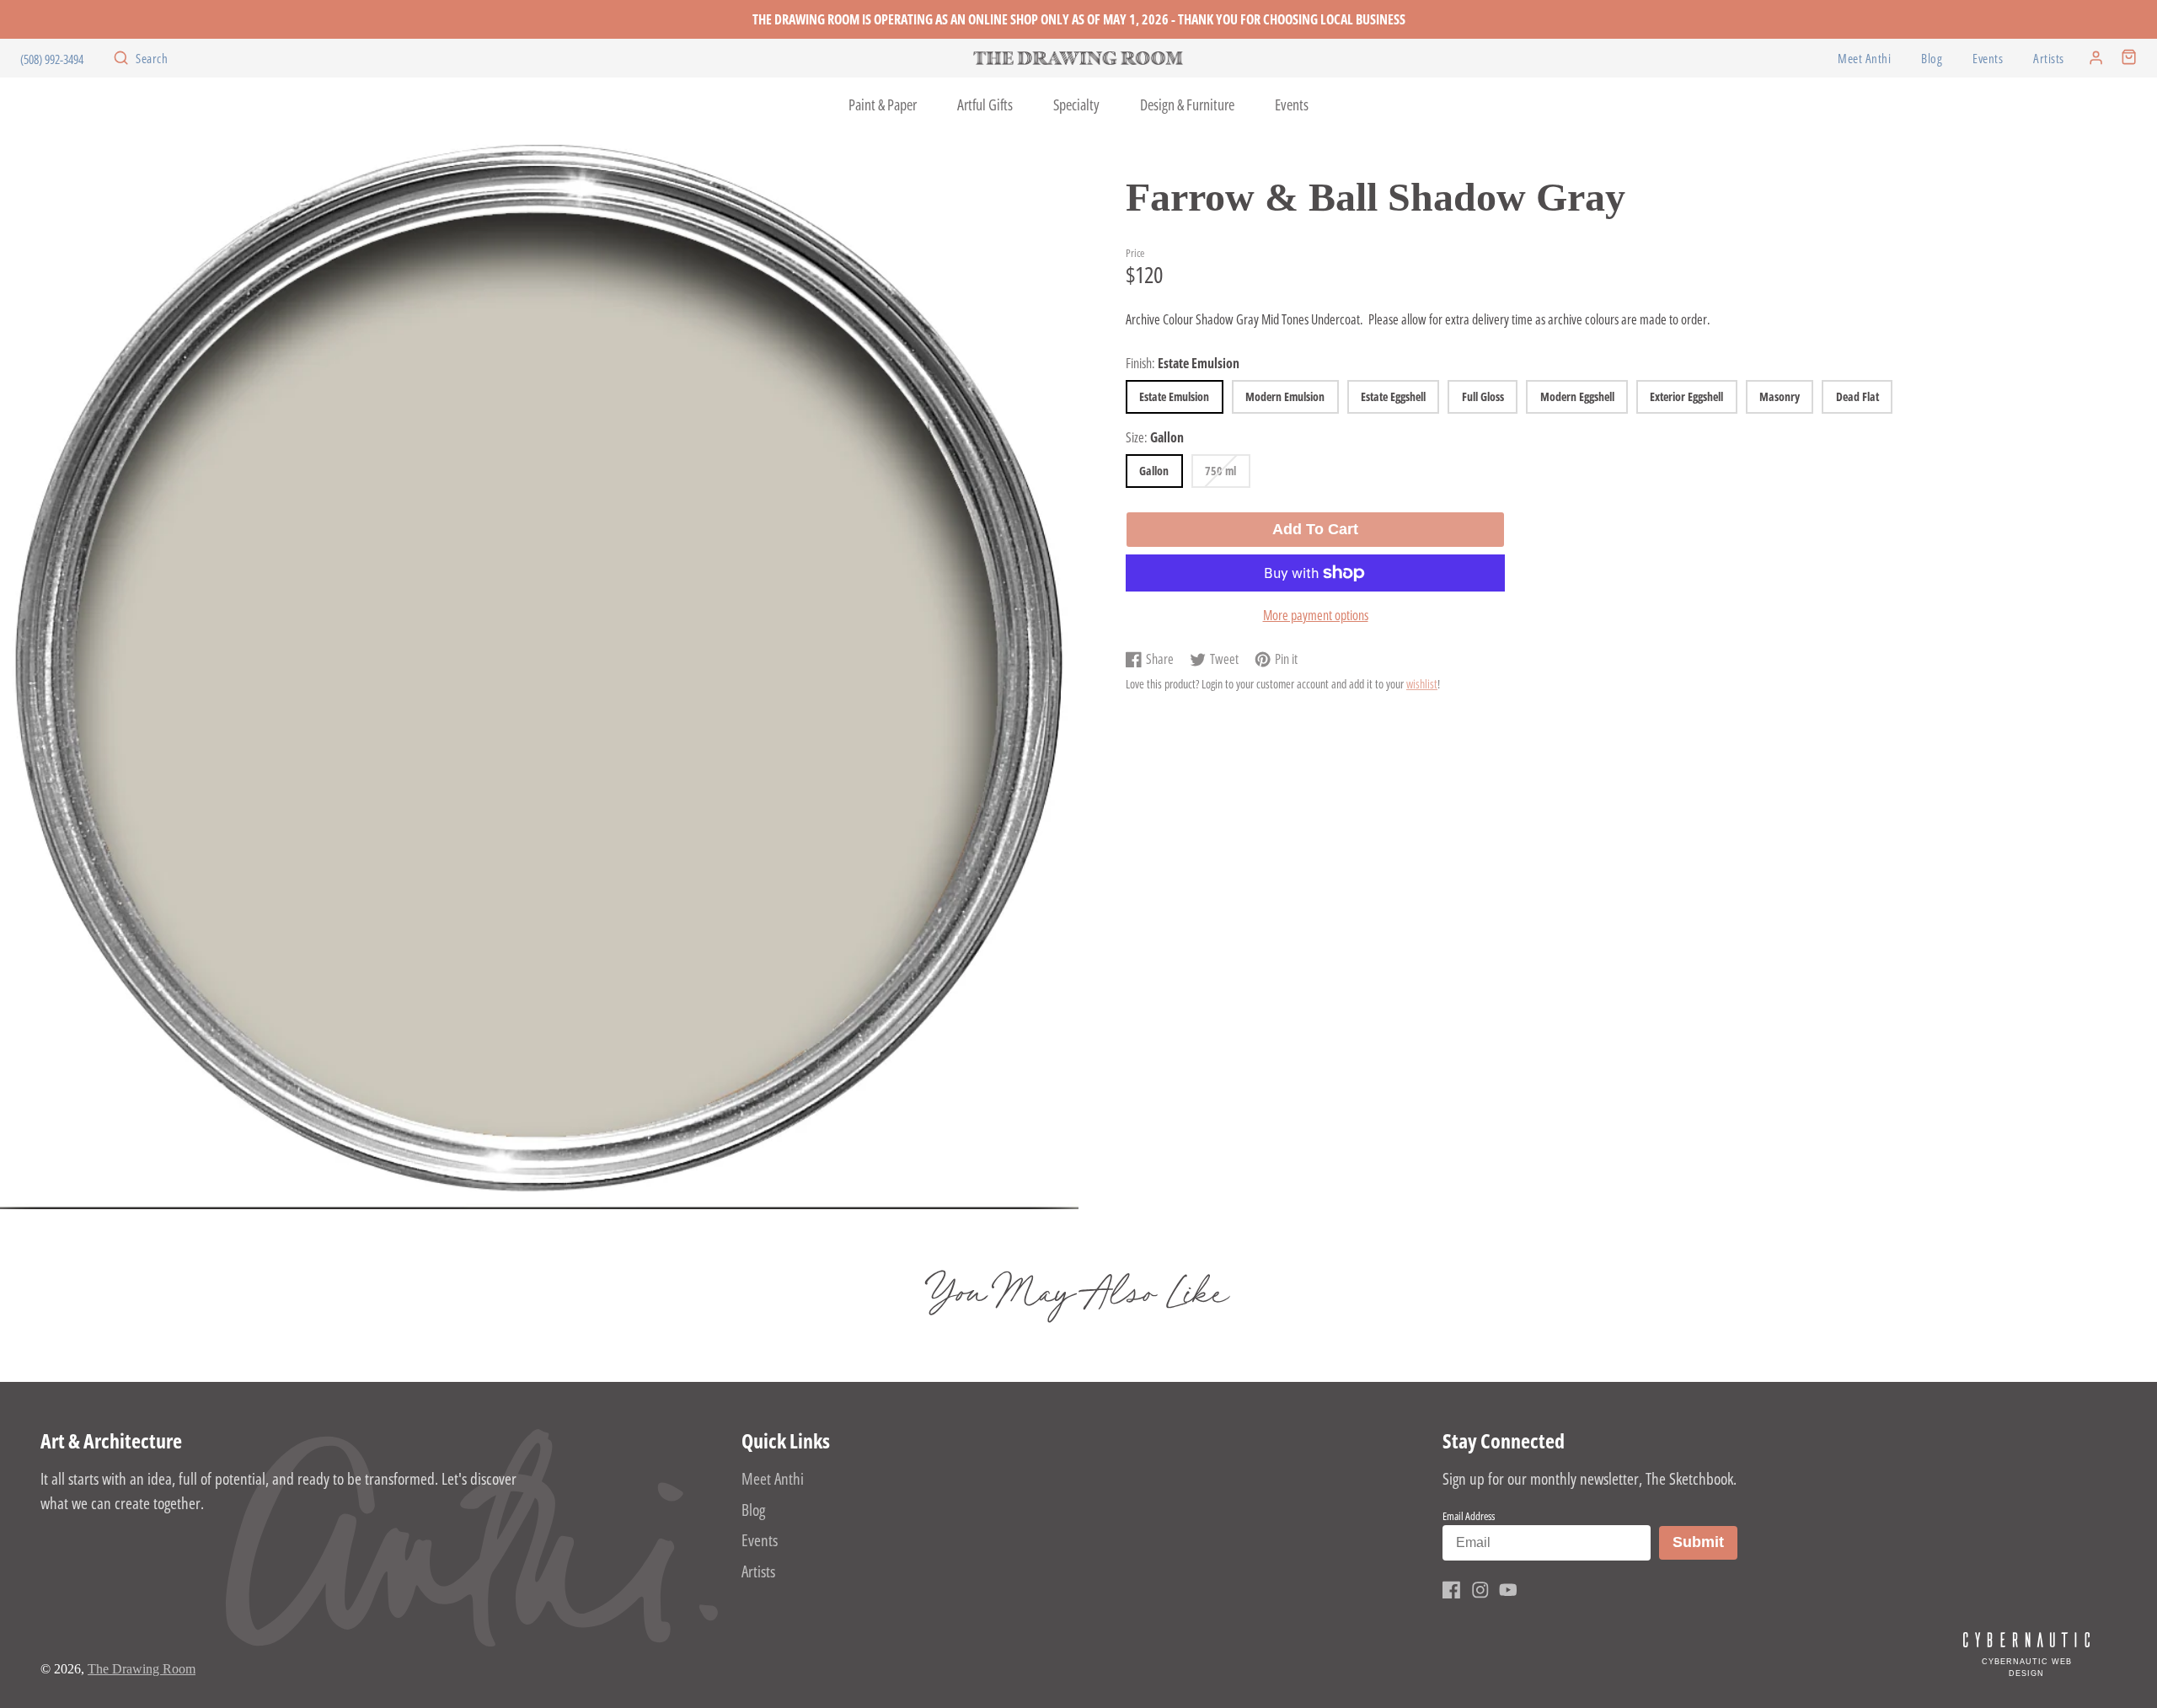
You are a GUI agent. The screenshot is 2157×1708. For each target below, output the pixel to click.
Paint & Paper (883, 104)
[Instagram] (1480, 1590)
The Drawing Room (142, 1669)
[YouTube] (1508, 1590)
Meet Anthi (1864, 59)
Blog (1932, 59)
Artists (2049, 59)
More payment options (1316, 615)
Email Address (1469, 1516)
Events (1988, 59)
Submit (1705, 1542)
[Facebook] (1452, 1590)
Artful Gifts (985, 104)
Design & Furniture (1187, 104)
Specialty (1076, 104)
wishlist (1422, 684)
